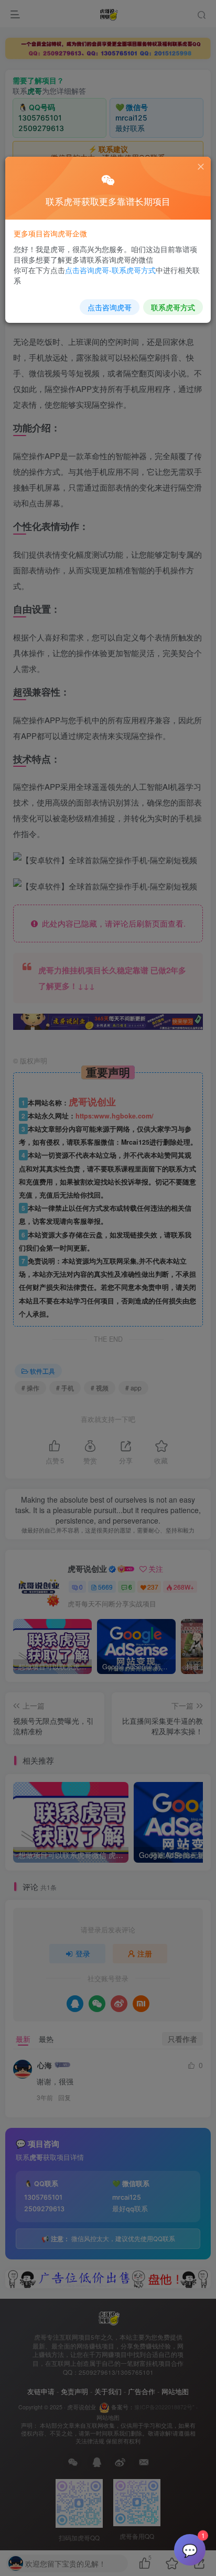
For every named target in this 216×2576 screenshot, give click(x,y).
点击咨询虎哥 (110, 307)
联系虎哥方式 (173, 307)
